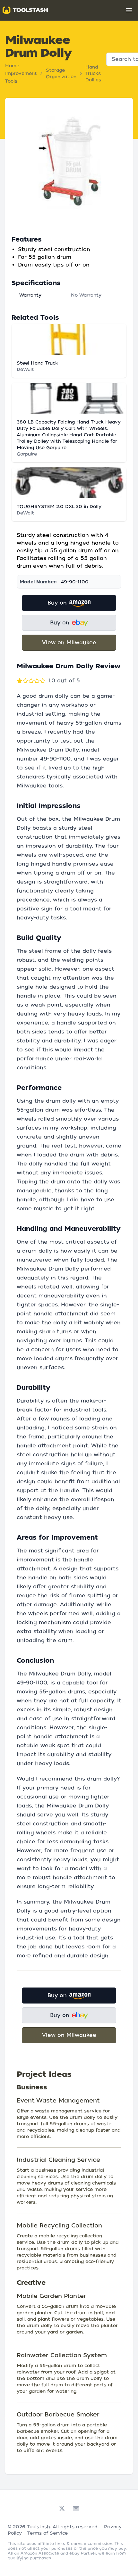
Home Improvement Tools (21, 73)
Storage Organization (61, 73)
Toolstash (39, 2527)
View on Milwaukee (69, 642)
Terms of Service (47, 2533)
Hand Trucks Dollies (93, 73)
